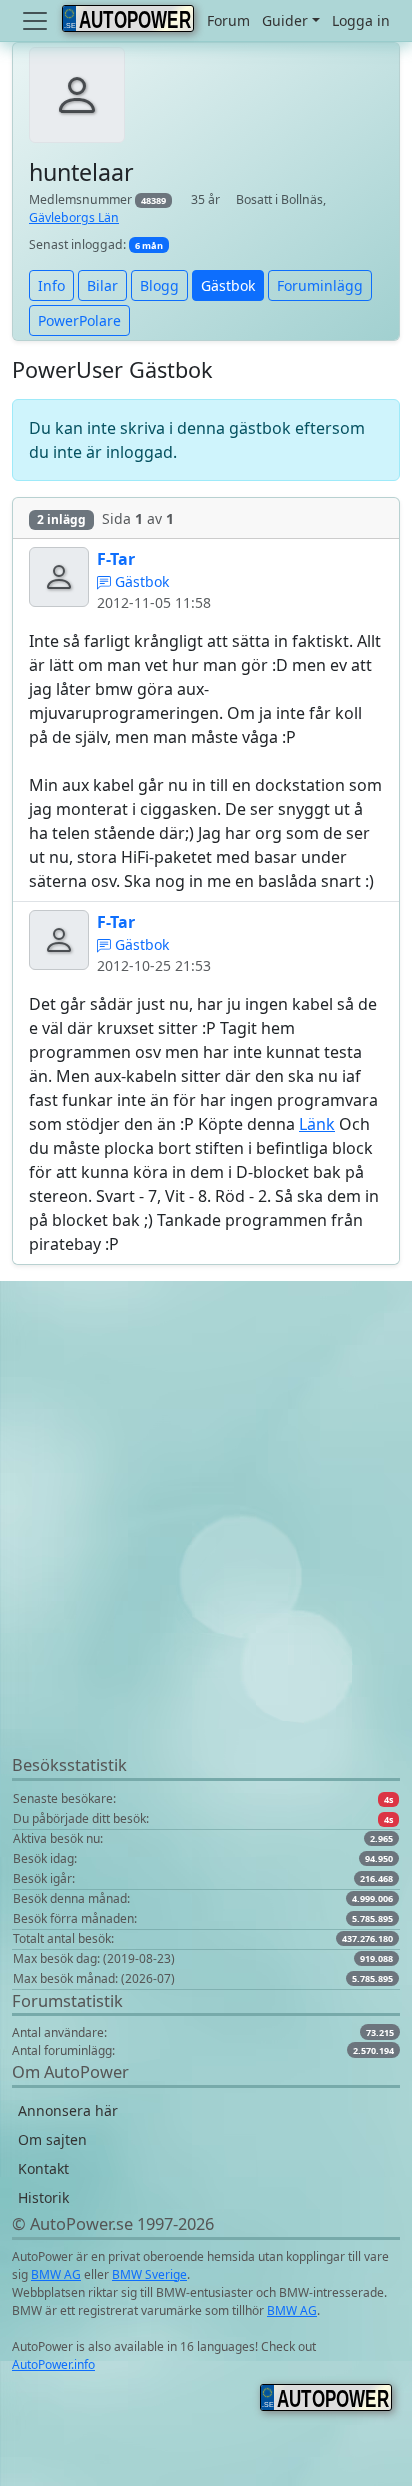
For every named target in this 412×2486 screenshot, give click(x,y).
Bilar (102, 285)
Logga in (361, 20)
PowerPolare (79, 320)
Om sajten (52, 2139)
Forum (228, 20)
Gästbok (228, 285)
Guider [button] (285, 20)
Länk (317, 1124)
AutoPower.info (53, 2364)
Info (51, 285)
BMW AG (56, 2274)
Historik (43, 2197)
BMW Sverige (149, 2274)
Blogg (159, 285)
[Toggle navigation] (37, 21)
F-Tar (116, 559)
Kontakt (43, 2168)
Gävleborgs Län (74, 217)
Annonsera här (68, 2110)
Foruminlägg (320, 285)
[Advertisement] (206, 1547)
